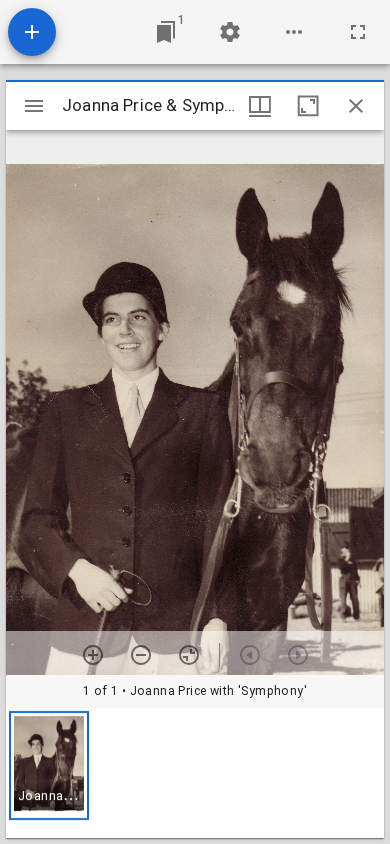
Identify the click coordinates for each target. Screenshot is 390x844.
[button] (49, 765)
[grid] (195, 773)
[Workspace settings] (230, 32)
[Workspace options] (294, 32)
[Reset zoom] (189, 655)
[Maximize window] (308, 106)
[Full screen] (358, 32)
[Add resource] (32, 32)
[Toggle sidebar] (34, 106)
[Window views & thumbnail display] (260, 106)
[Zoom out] (141, 655)
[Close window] (356, 106)
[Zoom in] (93, 655)
